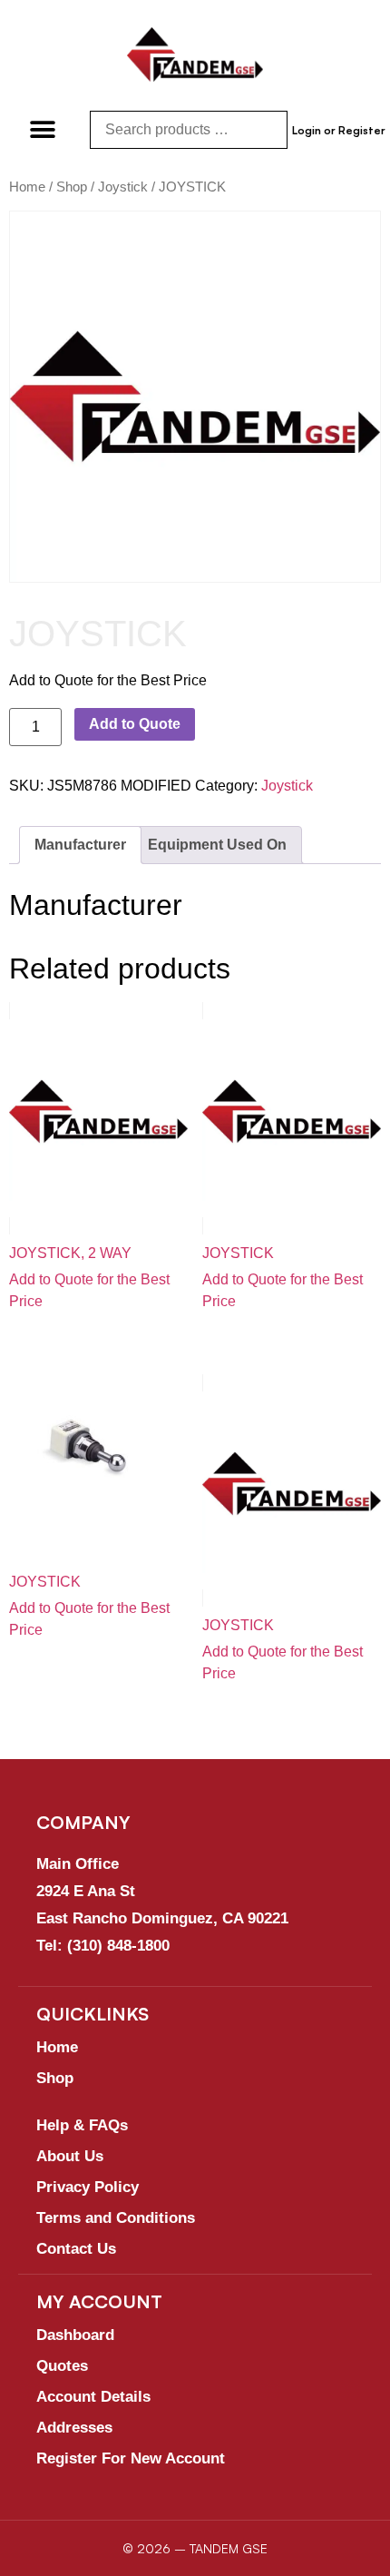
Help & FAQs (82, 2125)
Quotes (62, 2366)
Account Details (93, 2397)
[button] (43, 129)
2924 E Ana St (86, 1891)
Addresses (74, 2428)
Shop (72, 187)
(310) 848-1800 (118, 1946)
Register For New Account (131, 2458)
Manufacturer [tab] (80, 845)
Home (27, 187)
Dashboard (75, 2335)
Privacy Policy (88, 2187)
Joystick (123, 187)
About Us (70, 2156)
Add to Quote (135, 724)
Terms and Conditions (116, 2218)
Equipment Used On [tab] (217, 845)
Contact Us (76, 2249)
